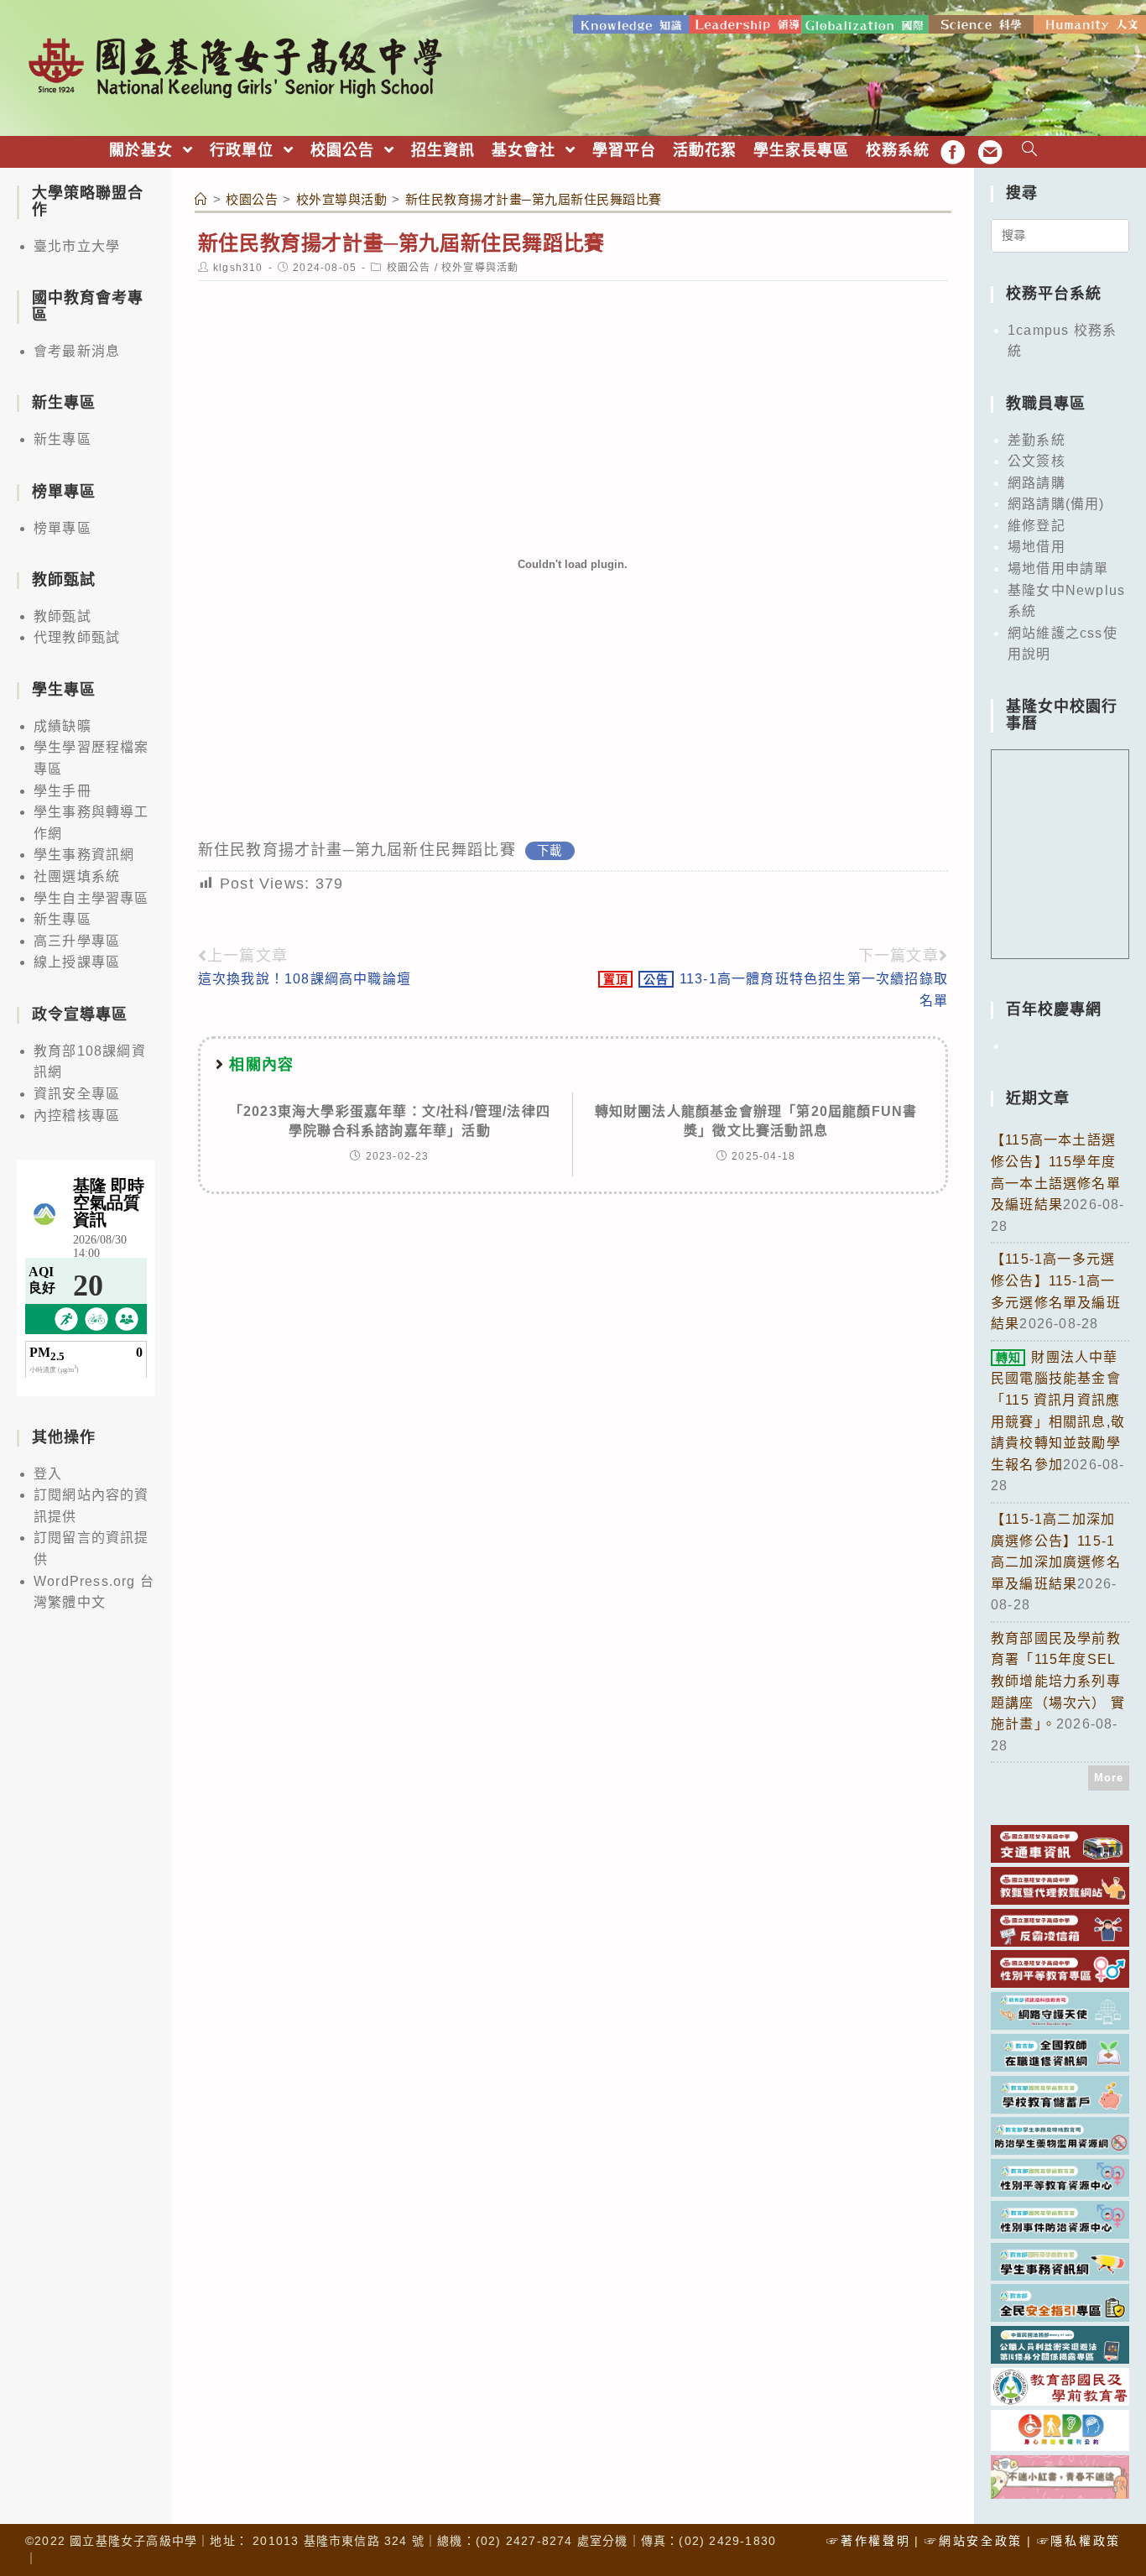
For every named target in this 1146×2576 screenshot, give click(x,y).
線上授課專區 (77, 962)
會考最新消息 (77, 351)
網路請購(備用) (1056, 504)
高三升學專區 (77, 941)
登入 (48, 1474)
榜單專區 (63, 528)
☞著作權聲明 (868, 2541)
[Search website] (1030, 151)
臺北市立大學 (77, 246)
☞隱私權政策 (1079, 2541)
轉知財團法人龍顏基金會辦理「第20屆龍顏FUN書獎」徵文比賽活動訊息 (756, 1121)
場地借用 (1037, 547)
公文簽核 (1037, 461)
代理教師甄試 (77, 637)
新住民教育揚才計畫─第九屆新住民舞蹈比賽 (357, 850)
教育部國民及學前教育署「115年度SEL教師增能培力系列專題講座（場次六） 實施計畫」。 (1058, 1681)
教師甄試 (63, 616)
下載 (550, 851)
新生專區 (63, 439)
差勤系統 (1037, 440)
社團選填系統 (77, 876)
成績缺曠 (63, 726)
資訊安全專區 (77, 1094)
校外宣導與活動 (480, 268)
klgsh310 (238, 268)
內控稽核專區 (77, 1116)
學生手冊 (63, 791)
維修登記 (1037, 526)
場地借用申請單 (1058, 568)
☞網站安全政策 (974, 2541)
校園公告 (409, 268)
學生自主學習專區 (91, 898)
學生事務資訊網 (84, 855)
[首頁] (201, 199)
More (1109, 1778)
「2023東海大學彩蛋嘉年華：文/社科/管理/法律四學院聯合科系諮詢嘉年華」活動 (390, 1121)
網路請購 (1037, 483)
